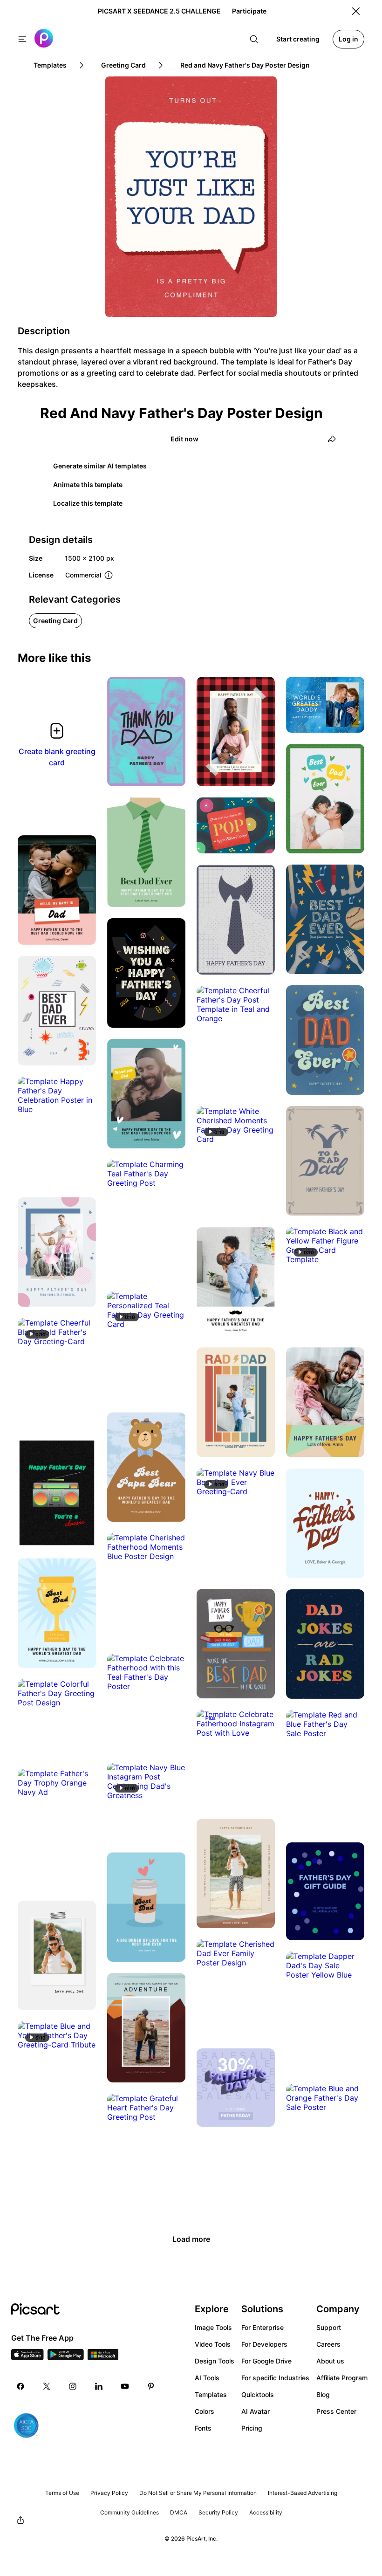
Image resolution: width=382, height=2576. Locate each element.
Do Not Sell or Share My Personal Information (198, 2493)
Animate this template (88, 484)
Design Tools (215, 2361)
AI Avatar (256, 2411)
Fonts (203, 2428)
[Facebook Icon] (20, 2386)
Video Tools (213, 2344)
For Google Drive (266, 2361)
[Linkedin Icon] (99, 2386)
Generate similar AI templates (100, 466)
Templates (211, 2394)
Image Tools (213, 2327)
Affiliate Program (342, 2378)
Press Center (336, 2411)
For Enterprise (263, 2327)
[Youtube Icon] (125, 2386)
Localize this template (88, 503)
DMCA (179, 2512)
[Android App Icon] (66, 2357)
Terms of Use (62, 2493)
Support (329, 2327)
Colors (205, 2411)
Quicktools (258, 2394)
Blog (323, 2394)
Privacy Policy (109, 2493)
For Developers (264, 2344)
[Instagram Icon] (73, 2386)
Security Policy (218, 2512)
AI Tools (207, 2378)
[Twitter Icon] (47, 2386)
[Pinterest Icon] (151, 2386)
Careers (328, 2344)
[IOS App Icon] (27, 2357)
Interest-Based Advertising (303, 2493)
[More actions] (171, 772)
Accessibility (266, 2512)
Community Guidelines (130, 2512)
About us (330, 2361)
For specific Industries (275, 2378)
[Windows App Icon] (103, 2357)
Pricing (252, 2428)
